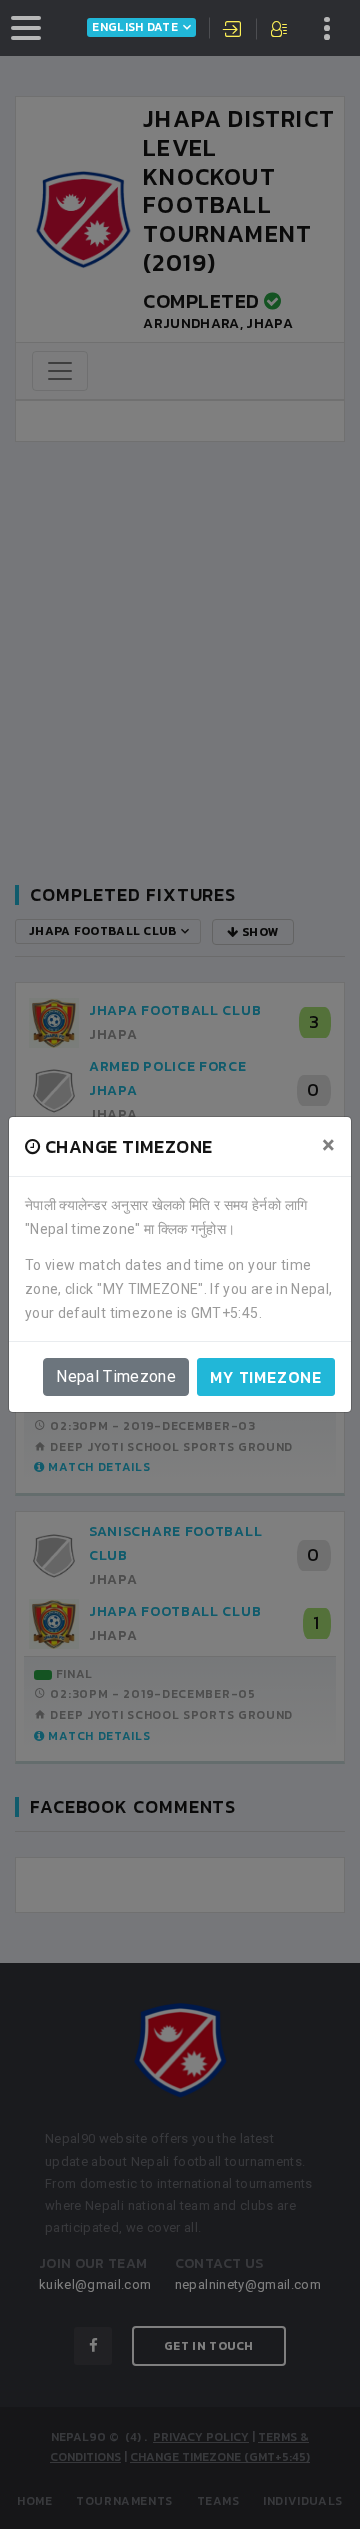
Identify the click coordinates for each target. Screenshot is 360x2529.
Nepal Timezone (116, 1376)
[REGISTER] (280, 31)
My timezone (266, 1377)
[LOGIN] (233, 31)
